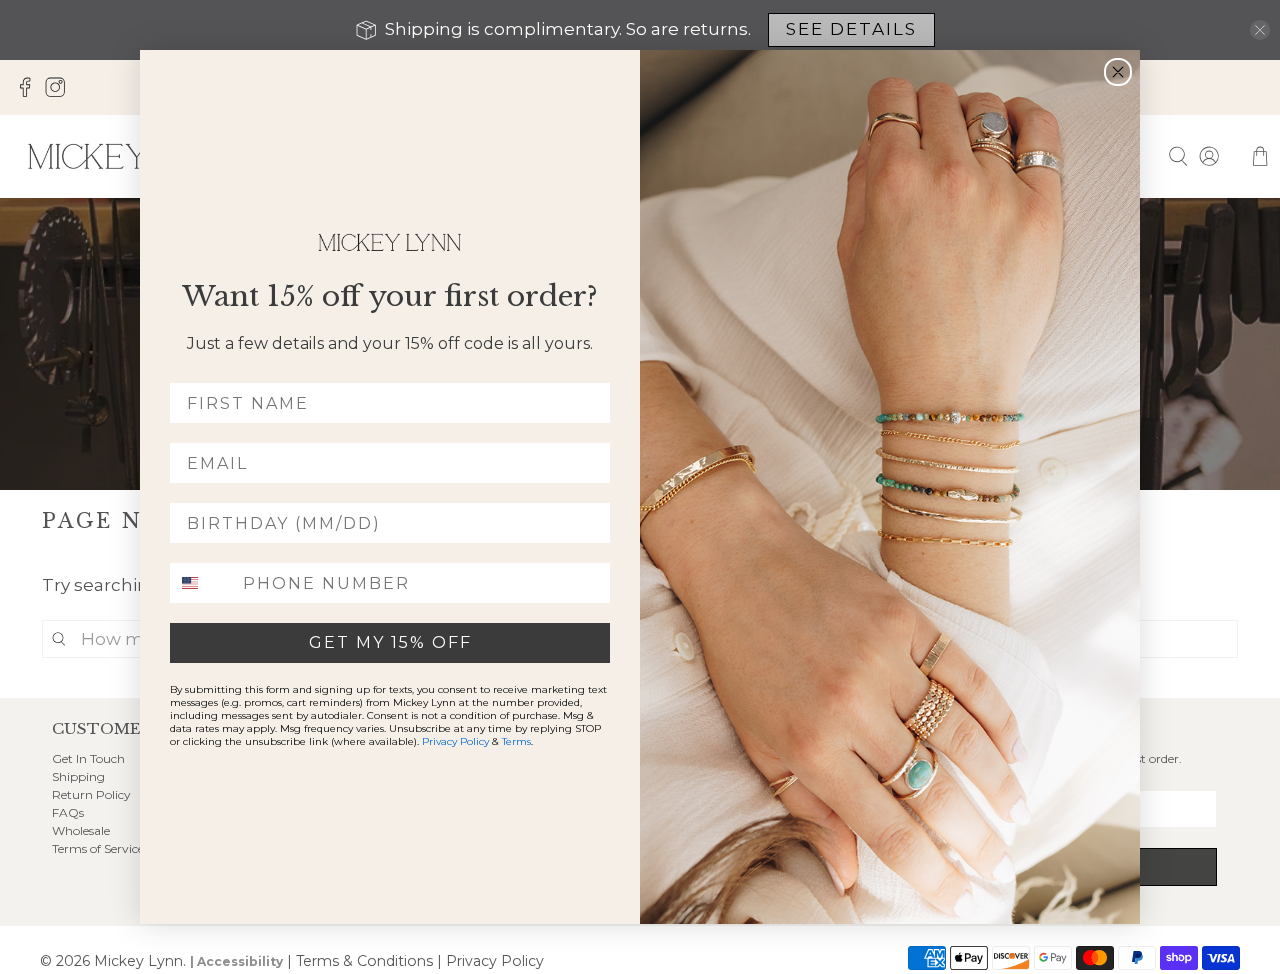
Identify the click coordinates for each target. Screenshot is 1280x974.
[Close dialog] (1118, 72)
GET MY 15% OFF (390, 642)
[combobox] (202, 583)
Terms (516, 741)
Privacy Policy (455, 741)
